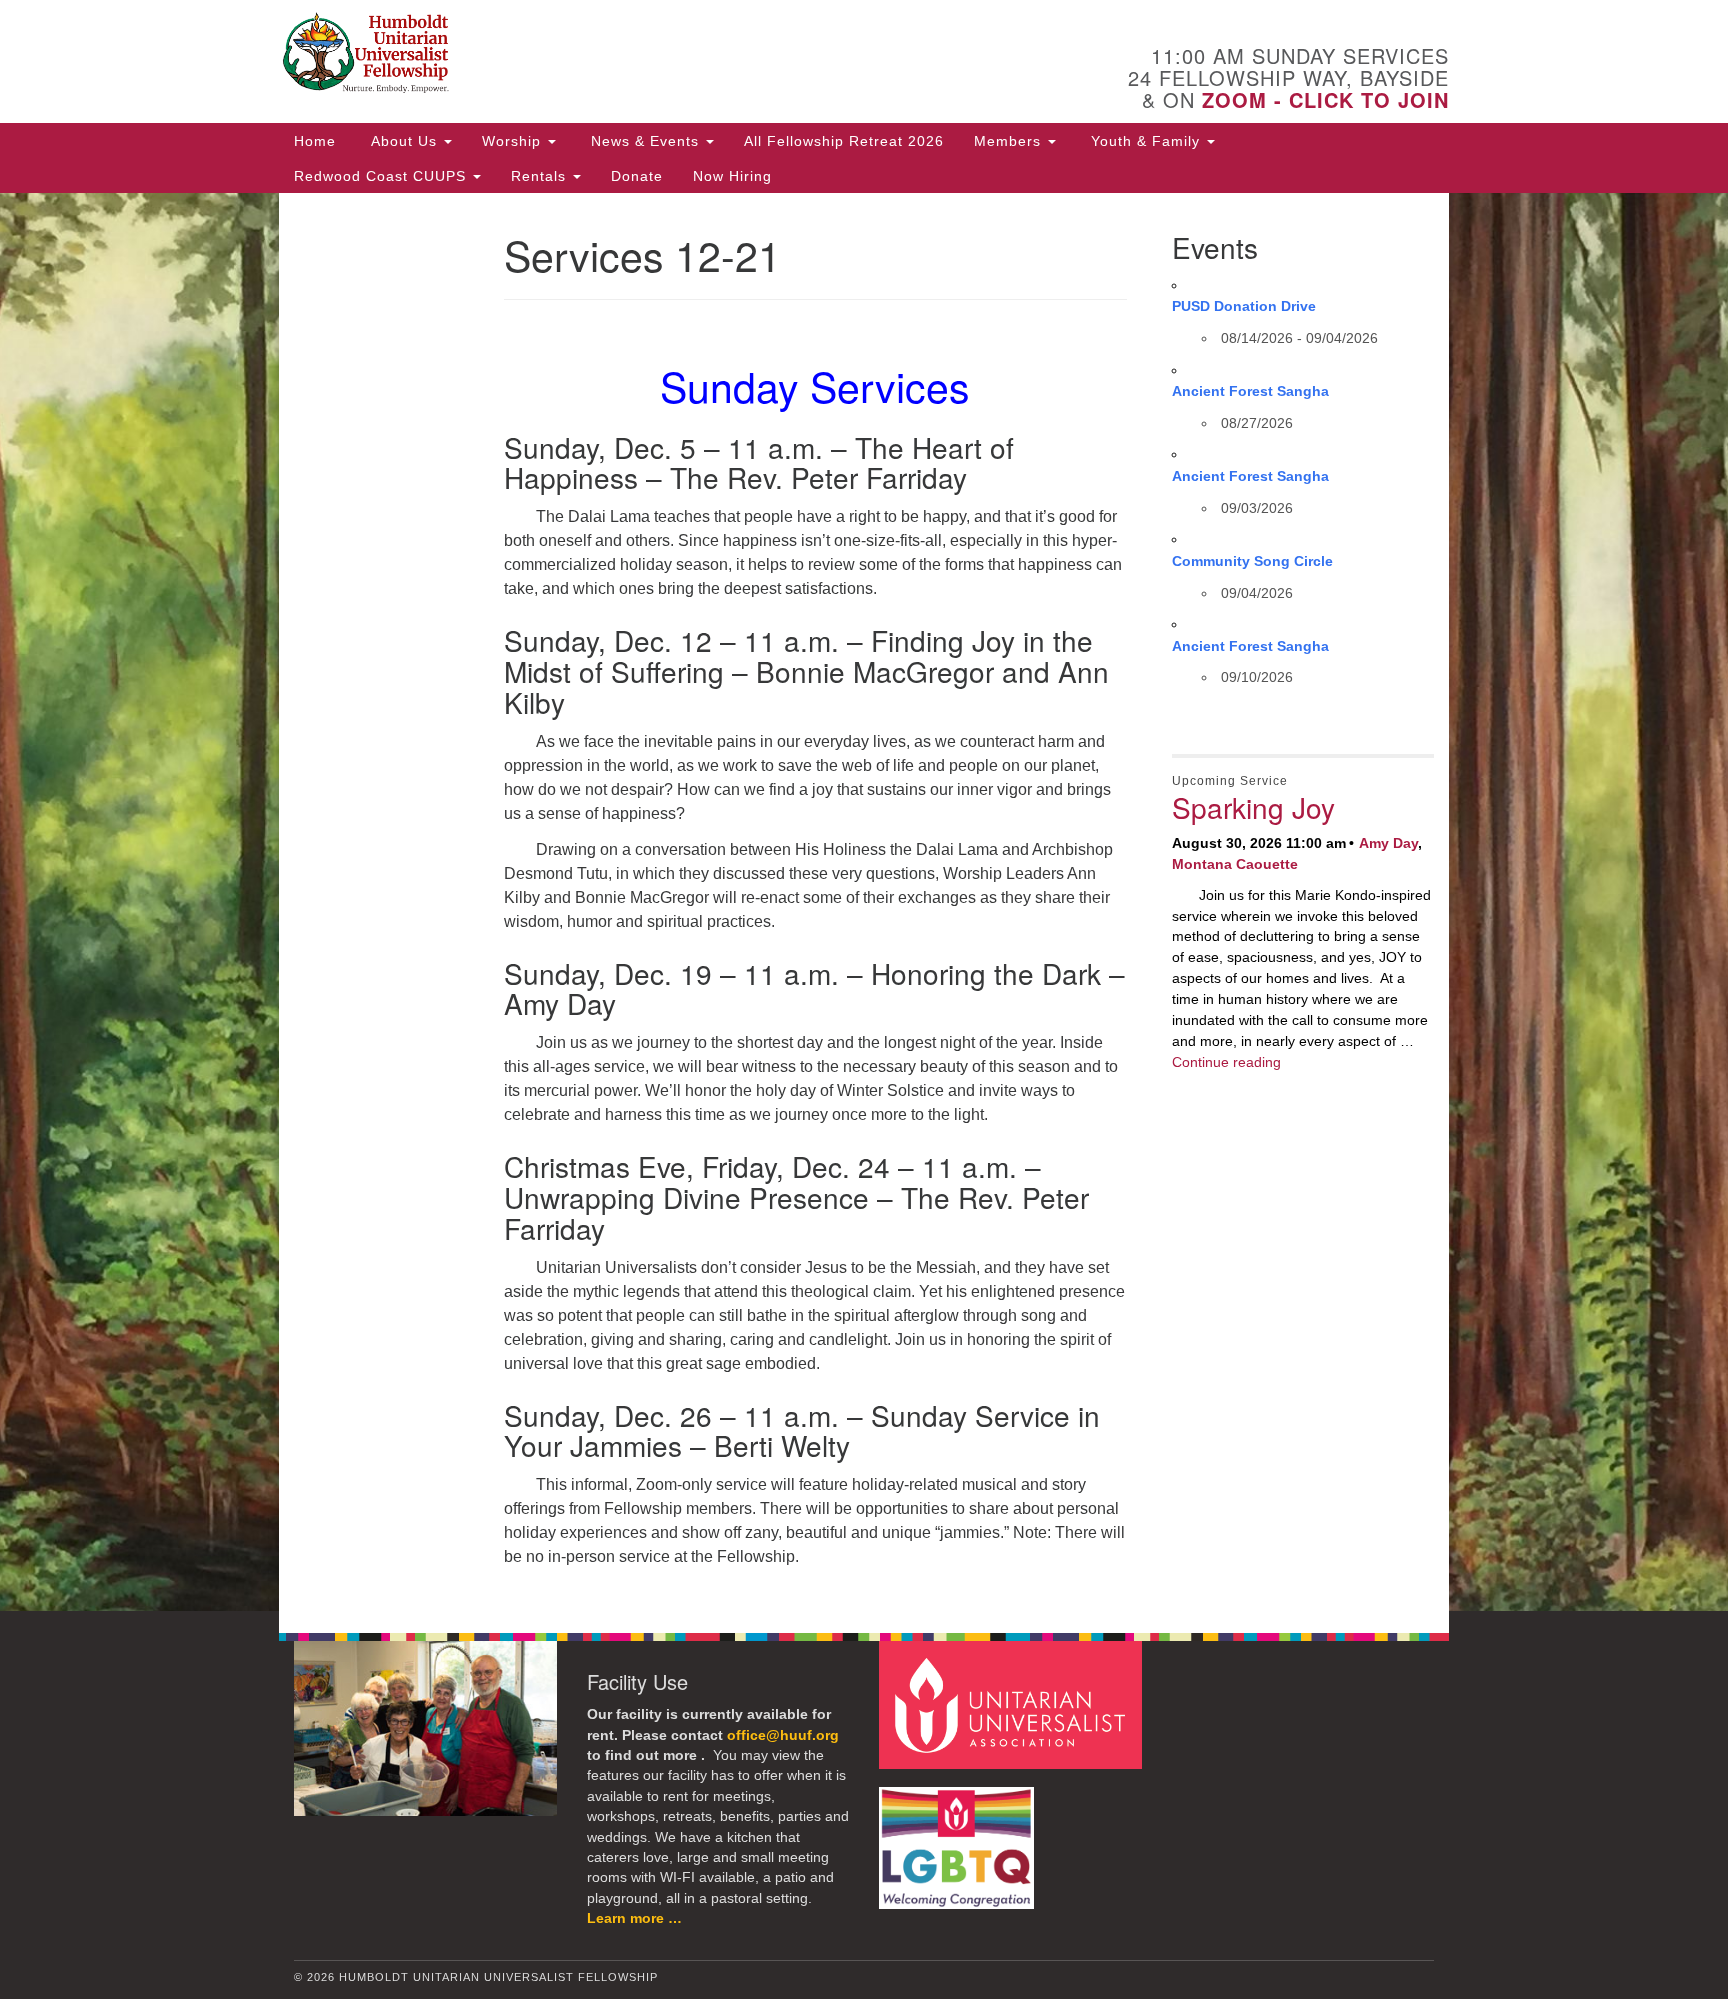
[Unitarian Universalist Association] (1013, 1704)
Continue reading (1226, 1062)
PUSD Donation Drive (1244, 306)
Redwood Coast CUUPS (382, 176)
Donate (637, 176)
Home (315, 141)
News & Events (645, 141)
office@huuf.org (783, 1735)
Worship (514, 141)
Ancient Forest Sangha (1250, 391)
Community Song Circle (1252, 561)
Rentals (541, 176)
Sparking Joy (1253, 807)
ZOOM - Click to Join (1325, 99)
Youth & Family (1145, 141)
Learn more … (634, 1918)
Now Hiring (732, 176)
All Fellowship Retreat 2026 (844, 141)
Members (1010, 141)
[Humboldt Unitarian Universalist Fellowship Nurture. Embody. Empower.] (620, 55)
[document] (864, 902)
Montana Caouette (1235, 864)
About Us (404, 141)
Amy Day (1388, 843)
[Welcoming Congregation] (959, 1838)
